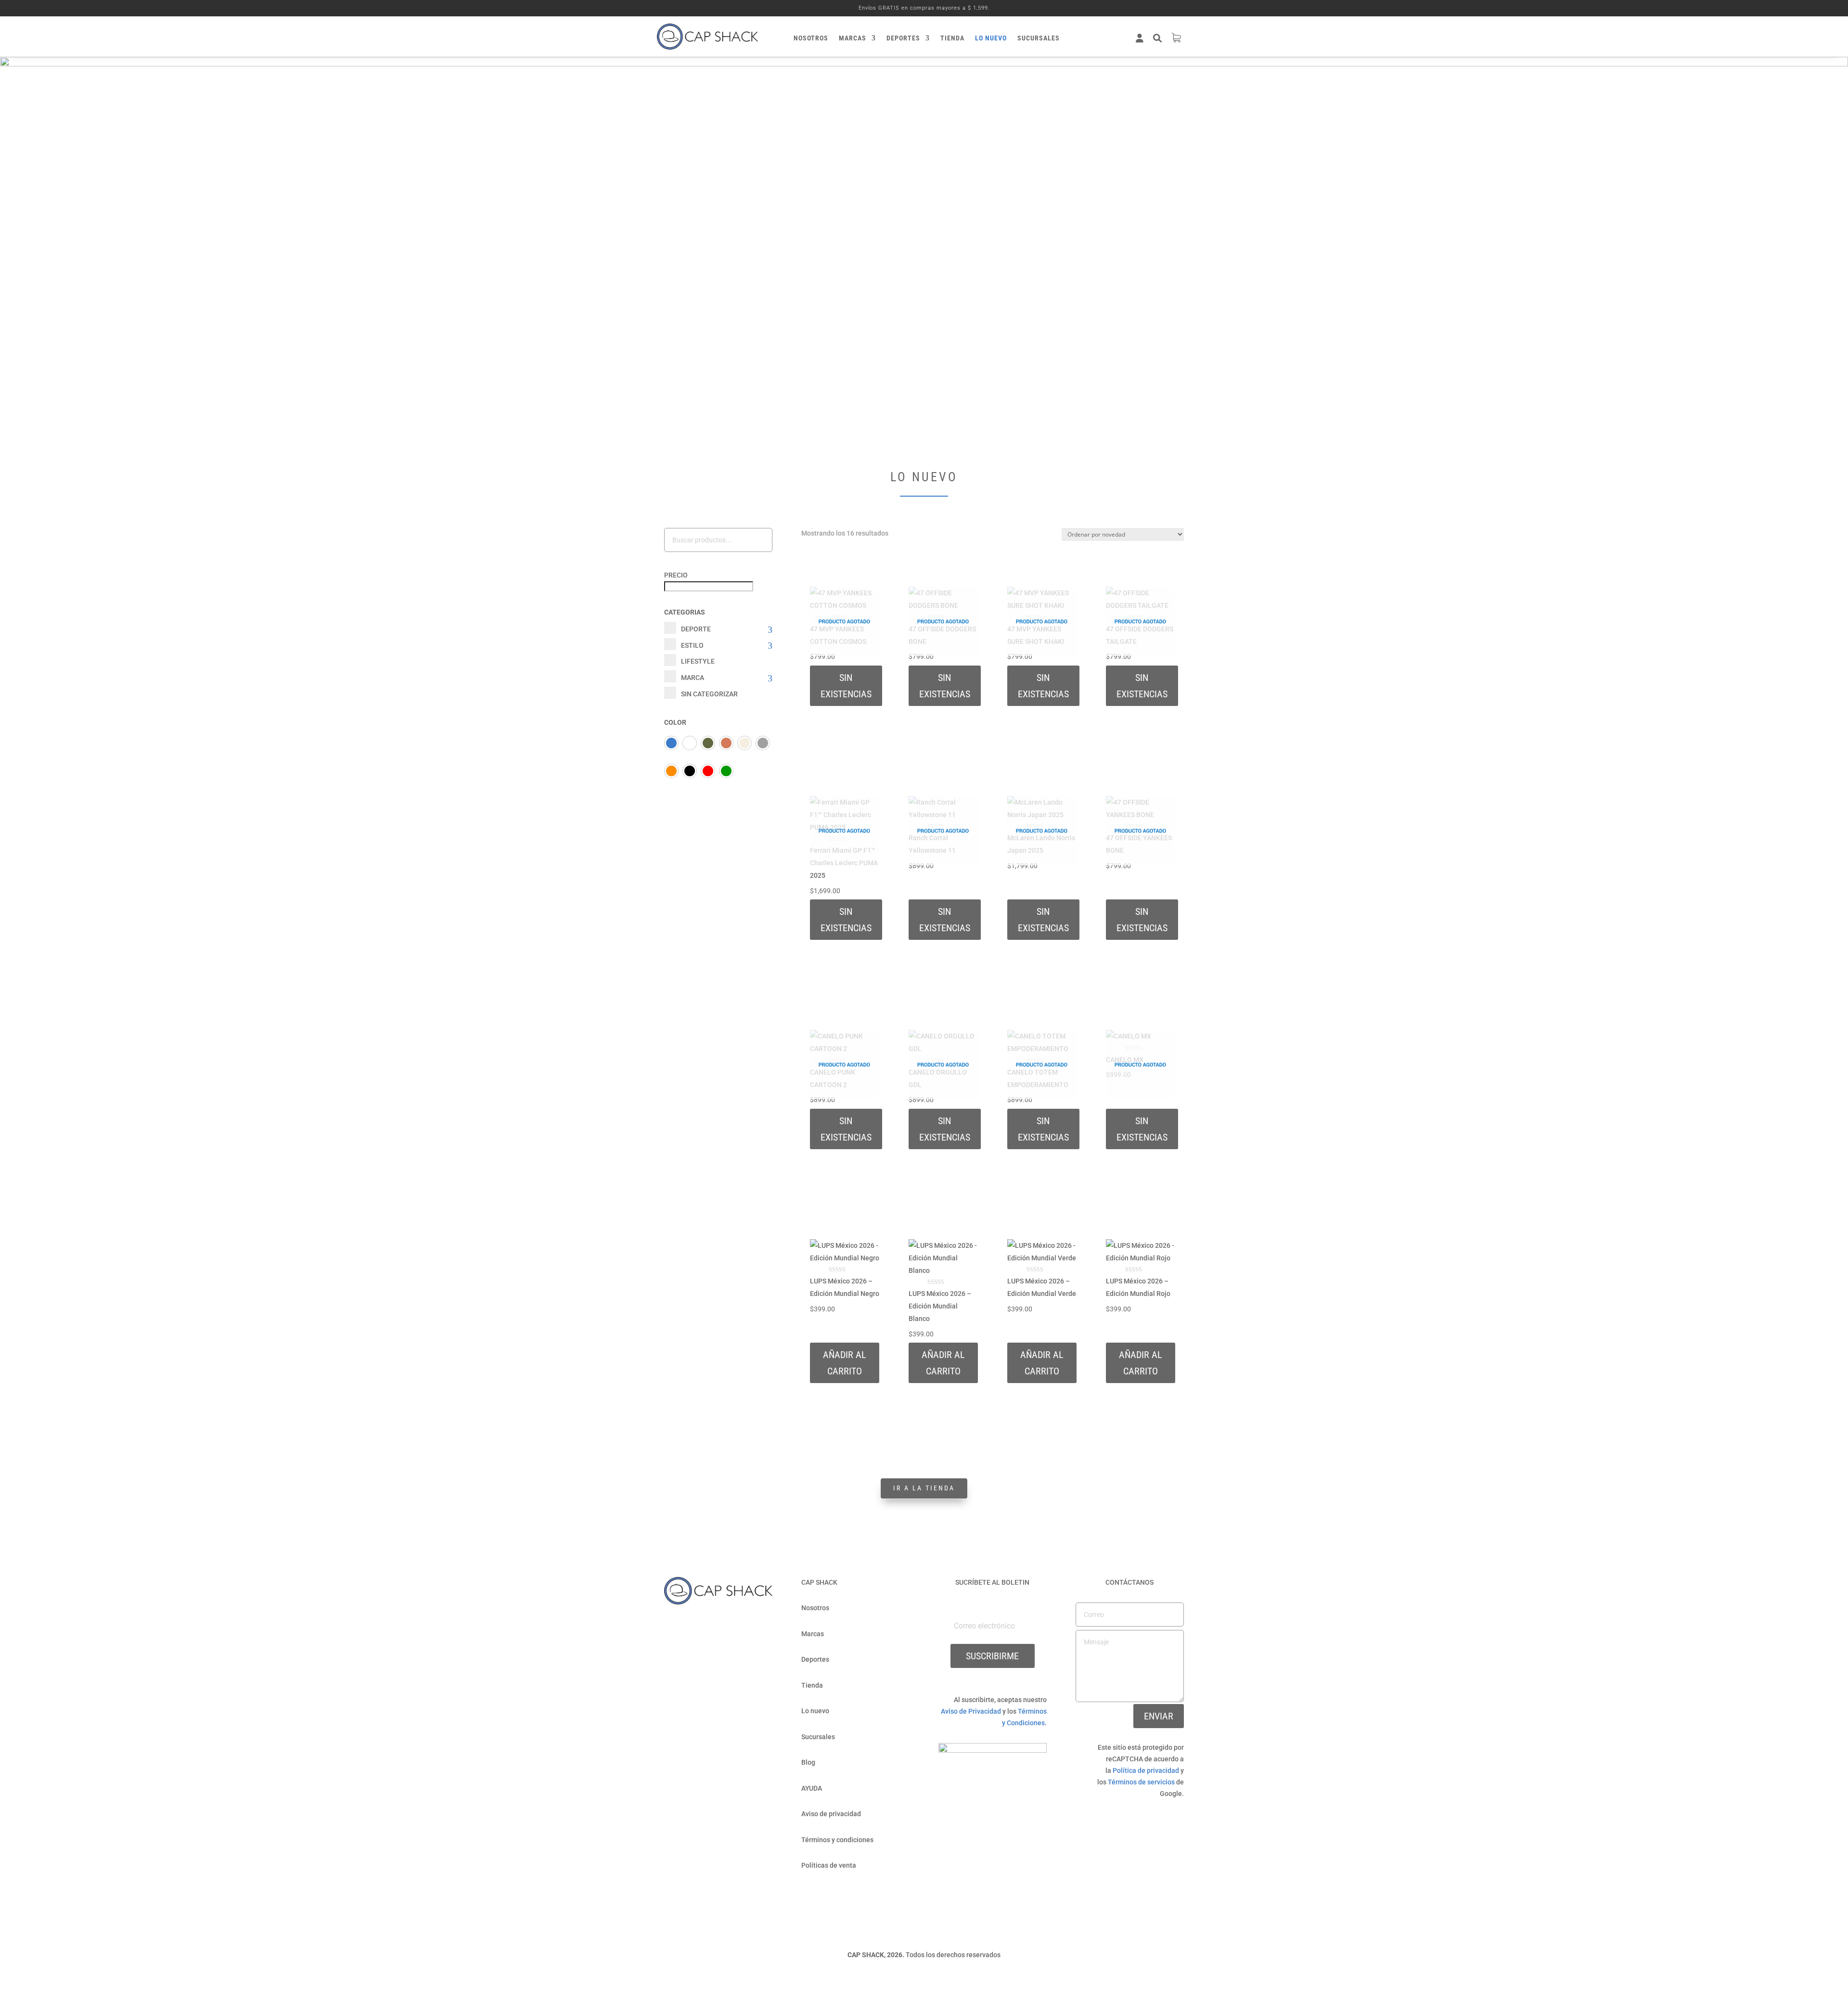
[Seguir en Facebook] (709, 1627)
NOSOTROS (811, 38)
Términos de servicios (1141, 1782)
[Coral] (726, 743)
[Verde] (726, 771)
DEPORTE (696, 629)
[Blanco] (690, 743)
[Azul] (671, 743)
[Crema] (744, 743)
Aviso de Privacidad (971, 1711)
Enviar (1159, 1716)
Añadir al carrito (845, 1363)
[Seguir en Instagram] (728, 1627)
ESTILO (692, 645)
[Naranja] (671, 771)
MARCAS (853, 38)
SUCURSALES (1039, 38)
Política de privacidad (1146, 1770)
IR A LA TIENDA (924, 1488)
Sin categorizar (709, 694)
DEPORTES (903, 38)
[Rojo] (708, 771)
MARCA (693, 678)
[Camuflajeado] (708, 743)
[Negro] (690, 771)
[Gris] (763, 743)
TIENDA (952, 38)
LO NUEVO (991, 38)
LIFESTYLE (698, 661)
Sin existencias (846, 686)
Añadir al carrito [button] (1042, 1363)
